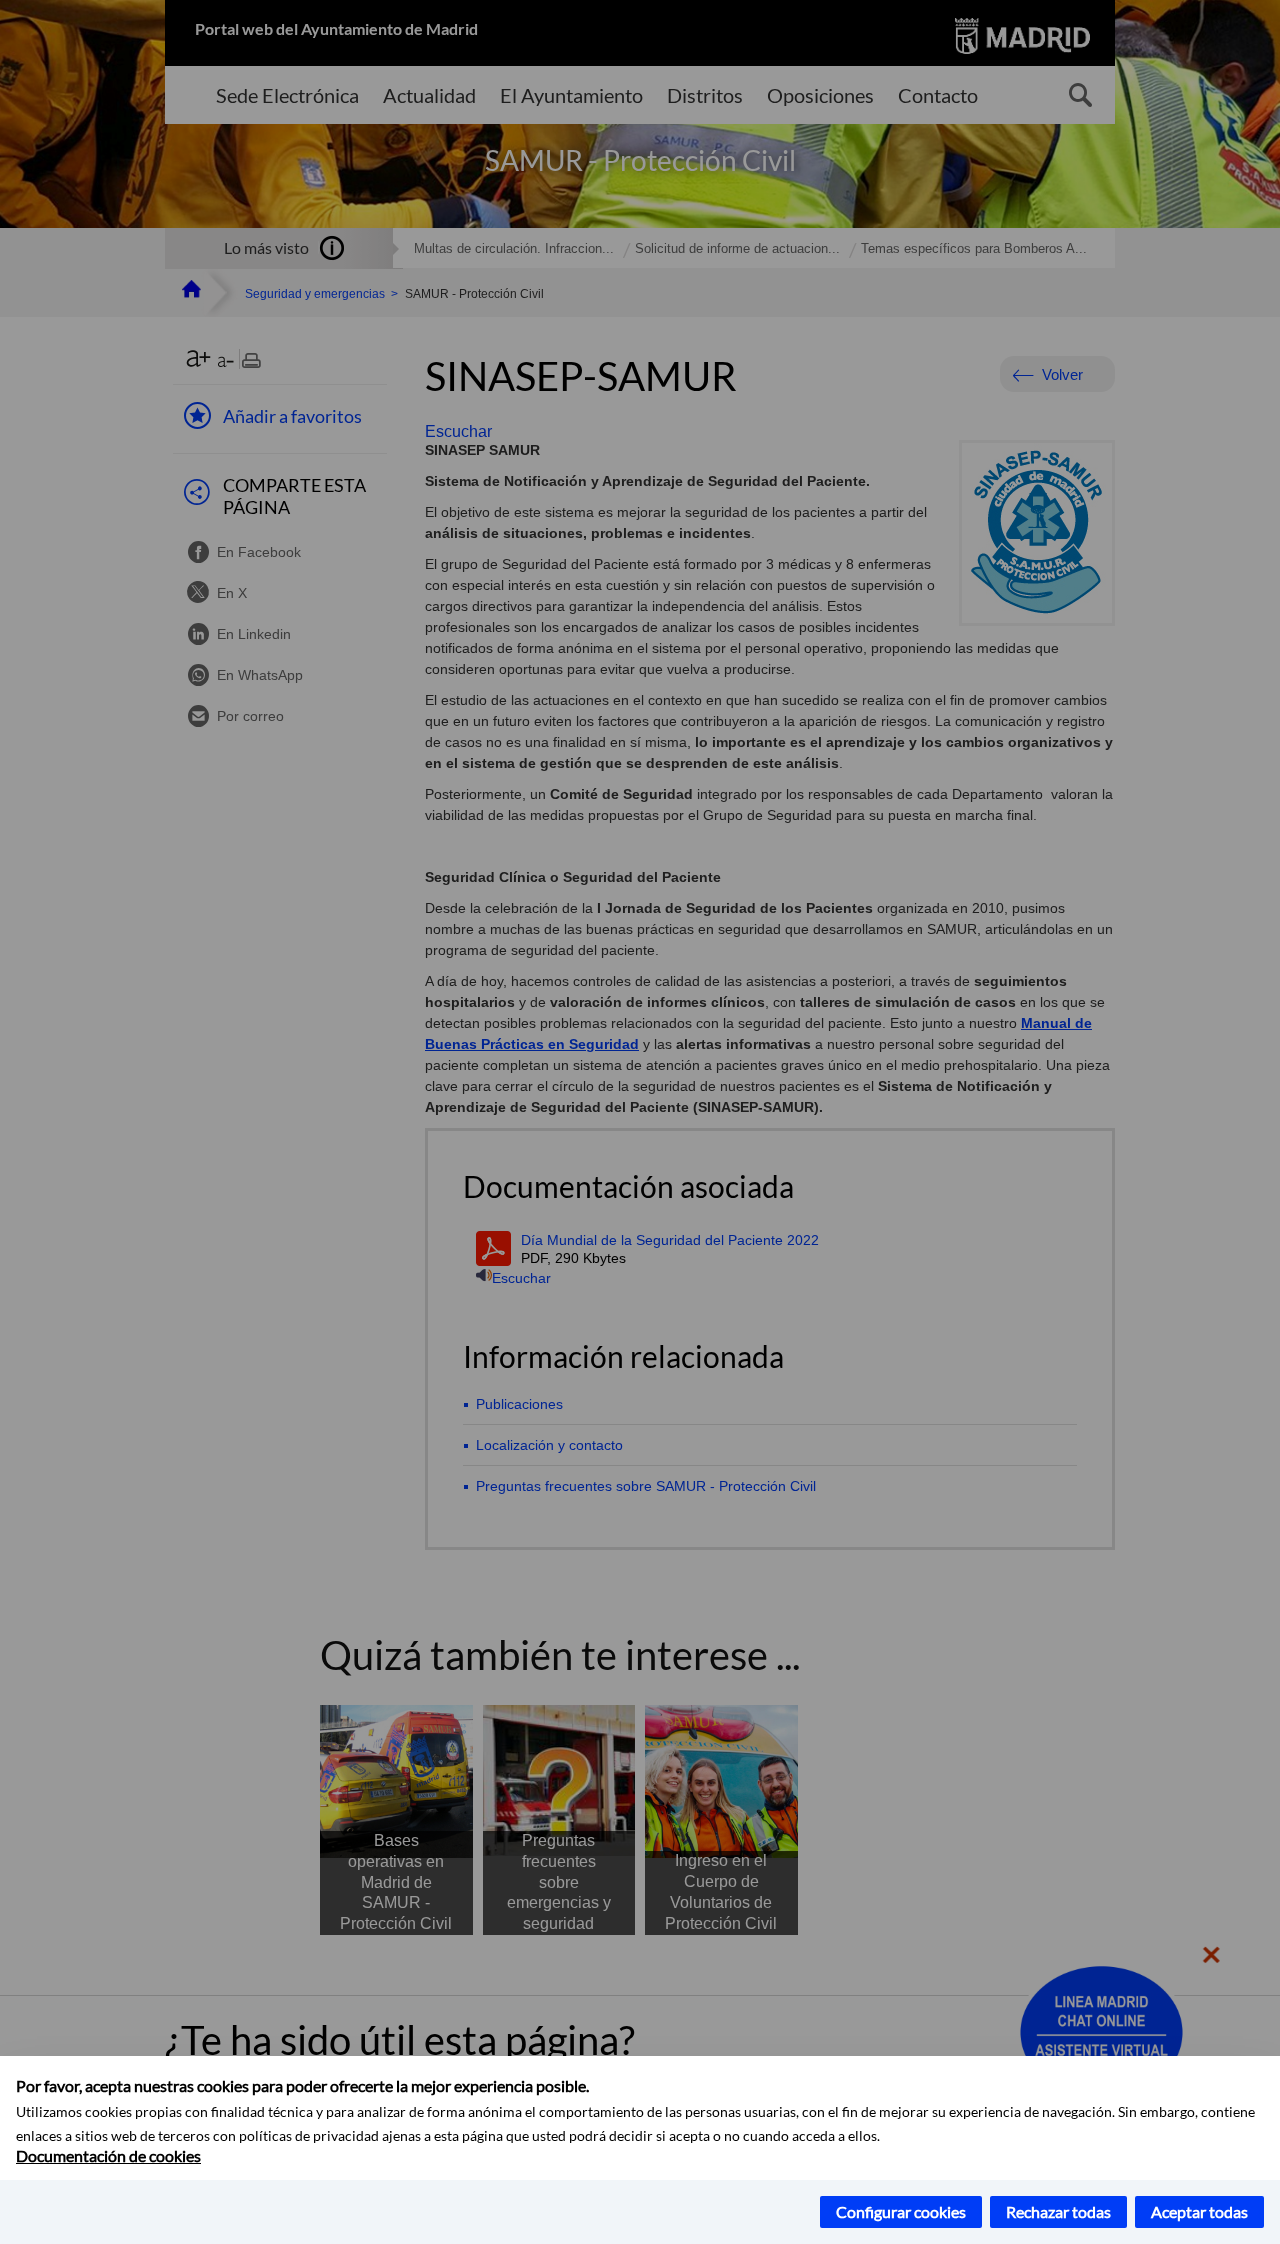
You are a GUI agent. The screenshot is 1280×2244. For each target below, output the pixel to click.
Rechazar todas (1058, 2211)
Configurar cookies (901, 2211)
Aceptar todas (1199, 2211)
